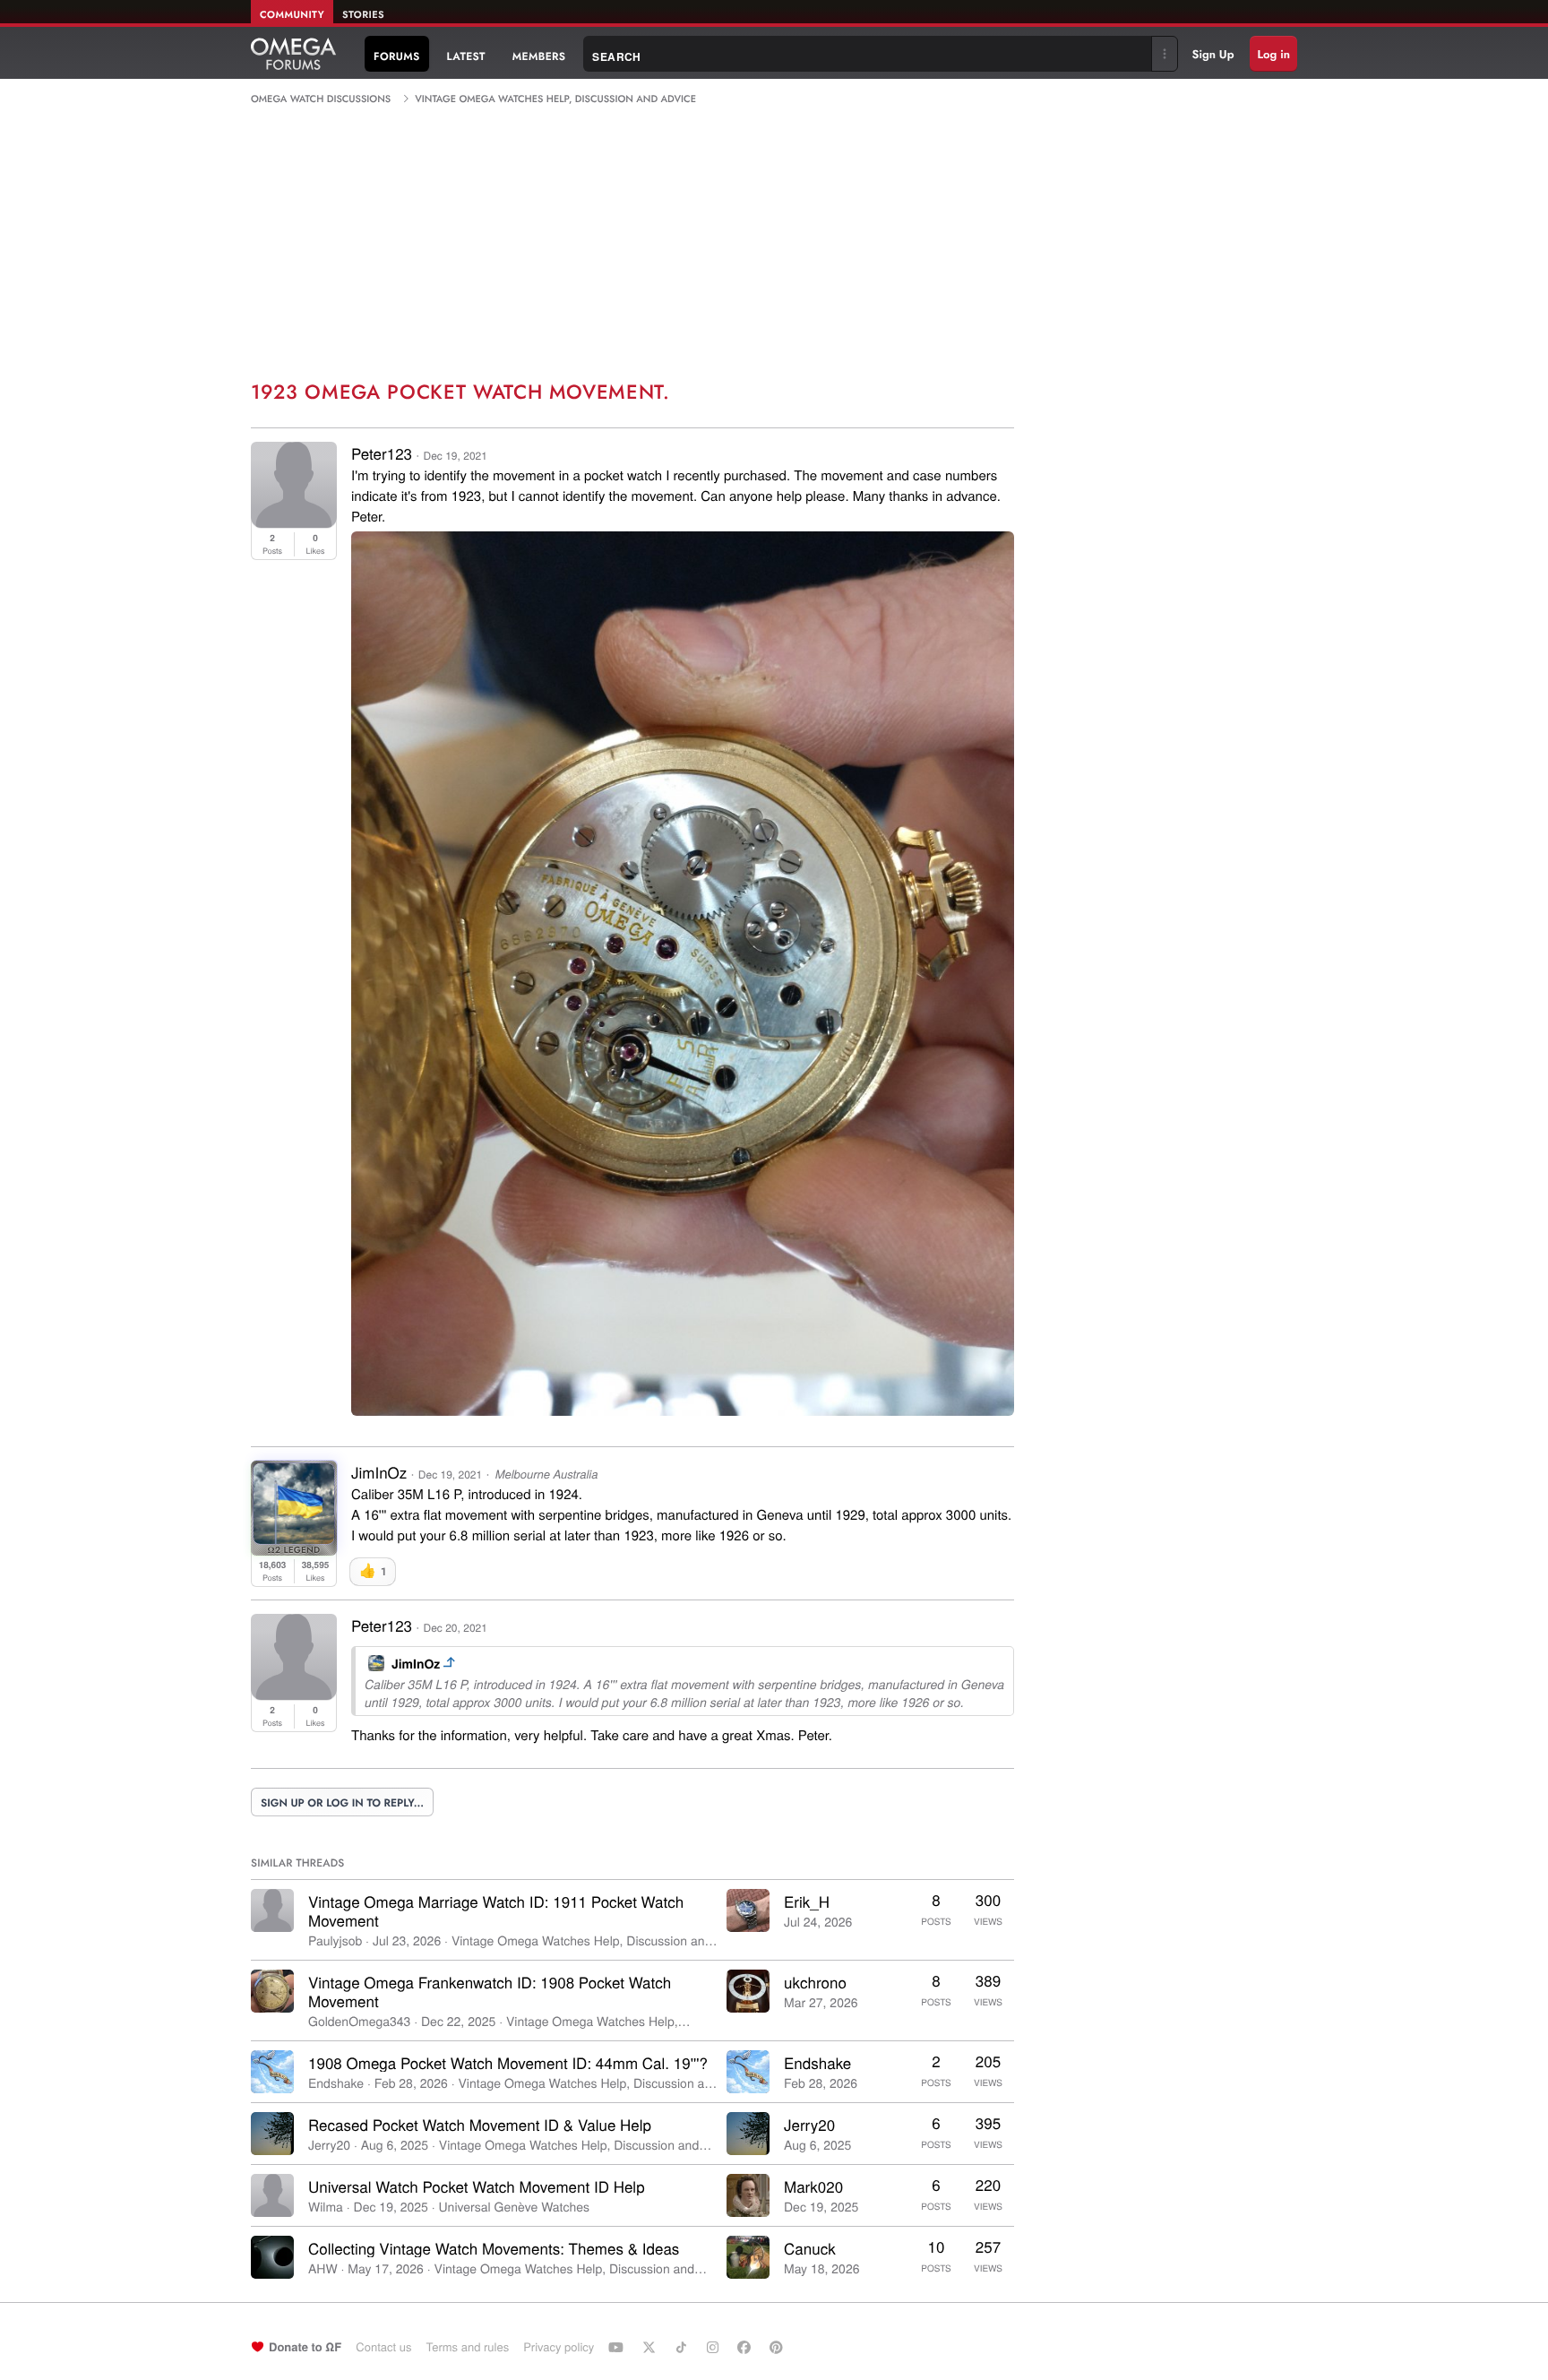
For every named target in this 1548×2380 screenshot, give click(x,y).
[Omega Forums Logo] (293, 54)
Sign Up (1213, 54)
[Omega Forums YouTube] (618, 2347)
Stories (363, 15)
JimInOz (416, 1664)
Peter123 (382, 453)
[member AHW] (272, 2257)
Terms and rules (467, 2346)
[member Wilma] (272, 2195)
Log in (1273, 54)
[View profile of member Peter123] (294, 522)
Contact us (383, 2346)
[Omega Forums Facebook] (746, 2347)
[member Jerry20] (272, 2134)
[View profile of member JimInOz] (294, 1538)
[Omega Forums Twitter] (651, 2347)
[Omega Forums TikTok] (684, 2347)
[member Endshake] (272, 2072)
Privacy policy (559, 2346)
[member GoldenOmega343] (272, 1991)
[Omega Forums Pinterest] (778, 2347)
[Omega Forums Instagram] (715, 2347)
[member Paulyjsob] (272, 1910)
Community (292, 15)
